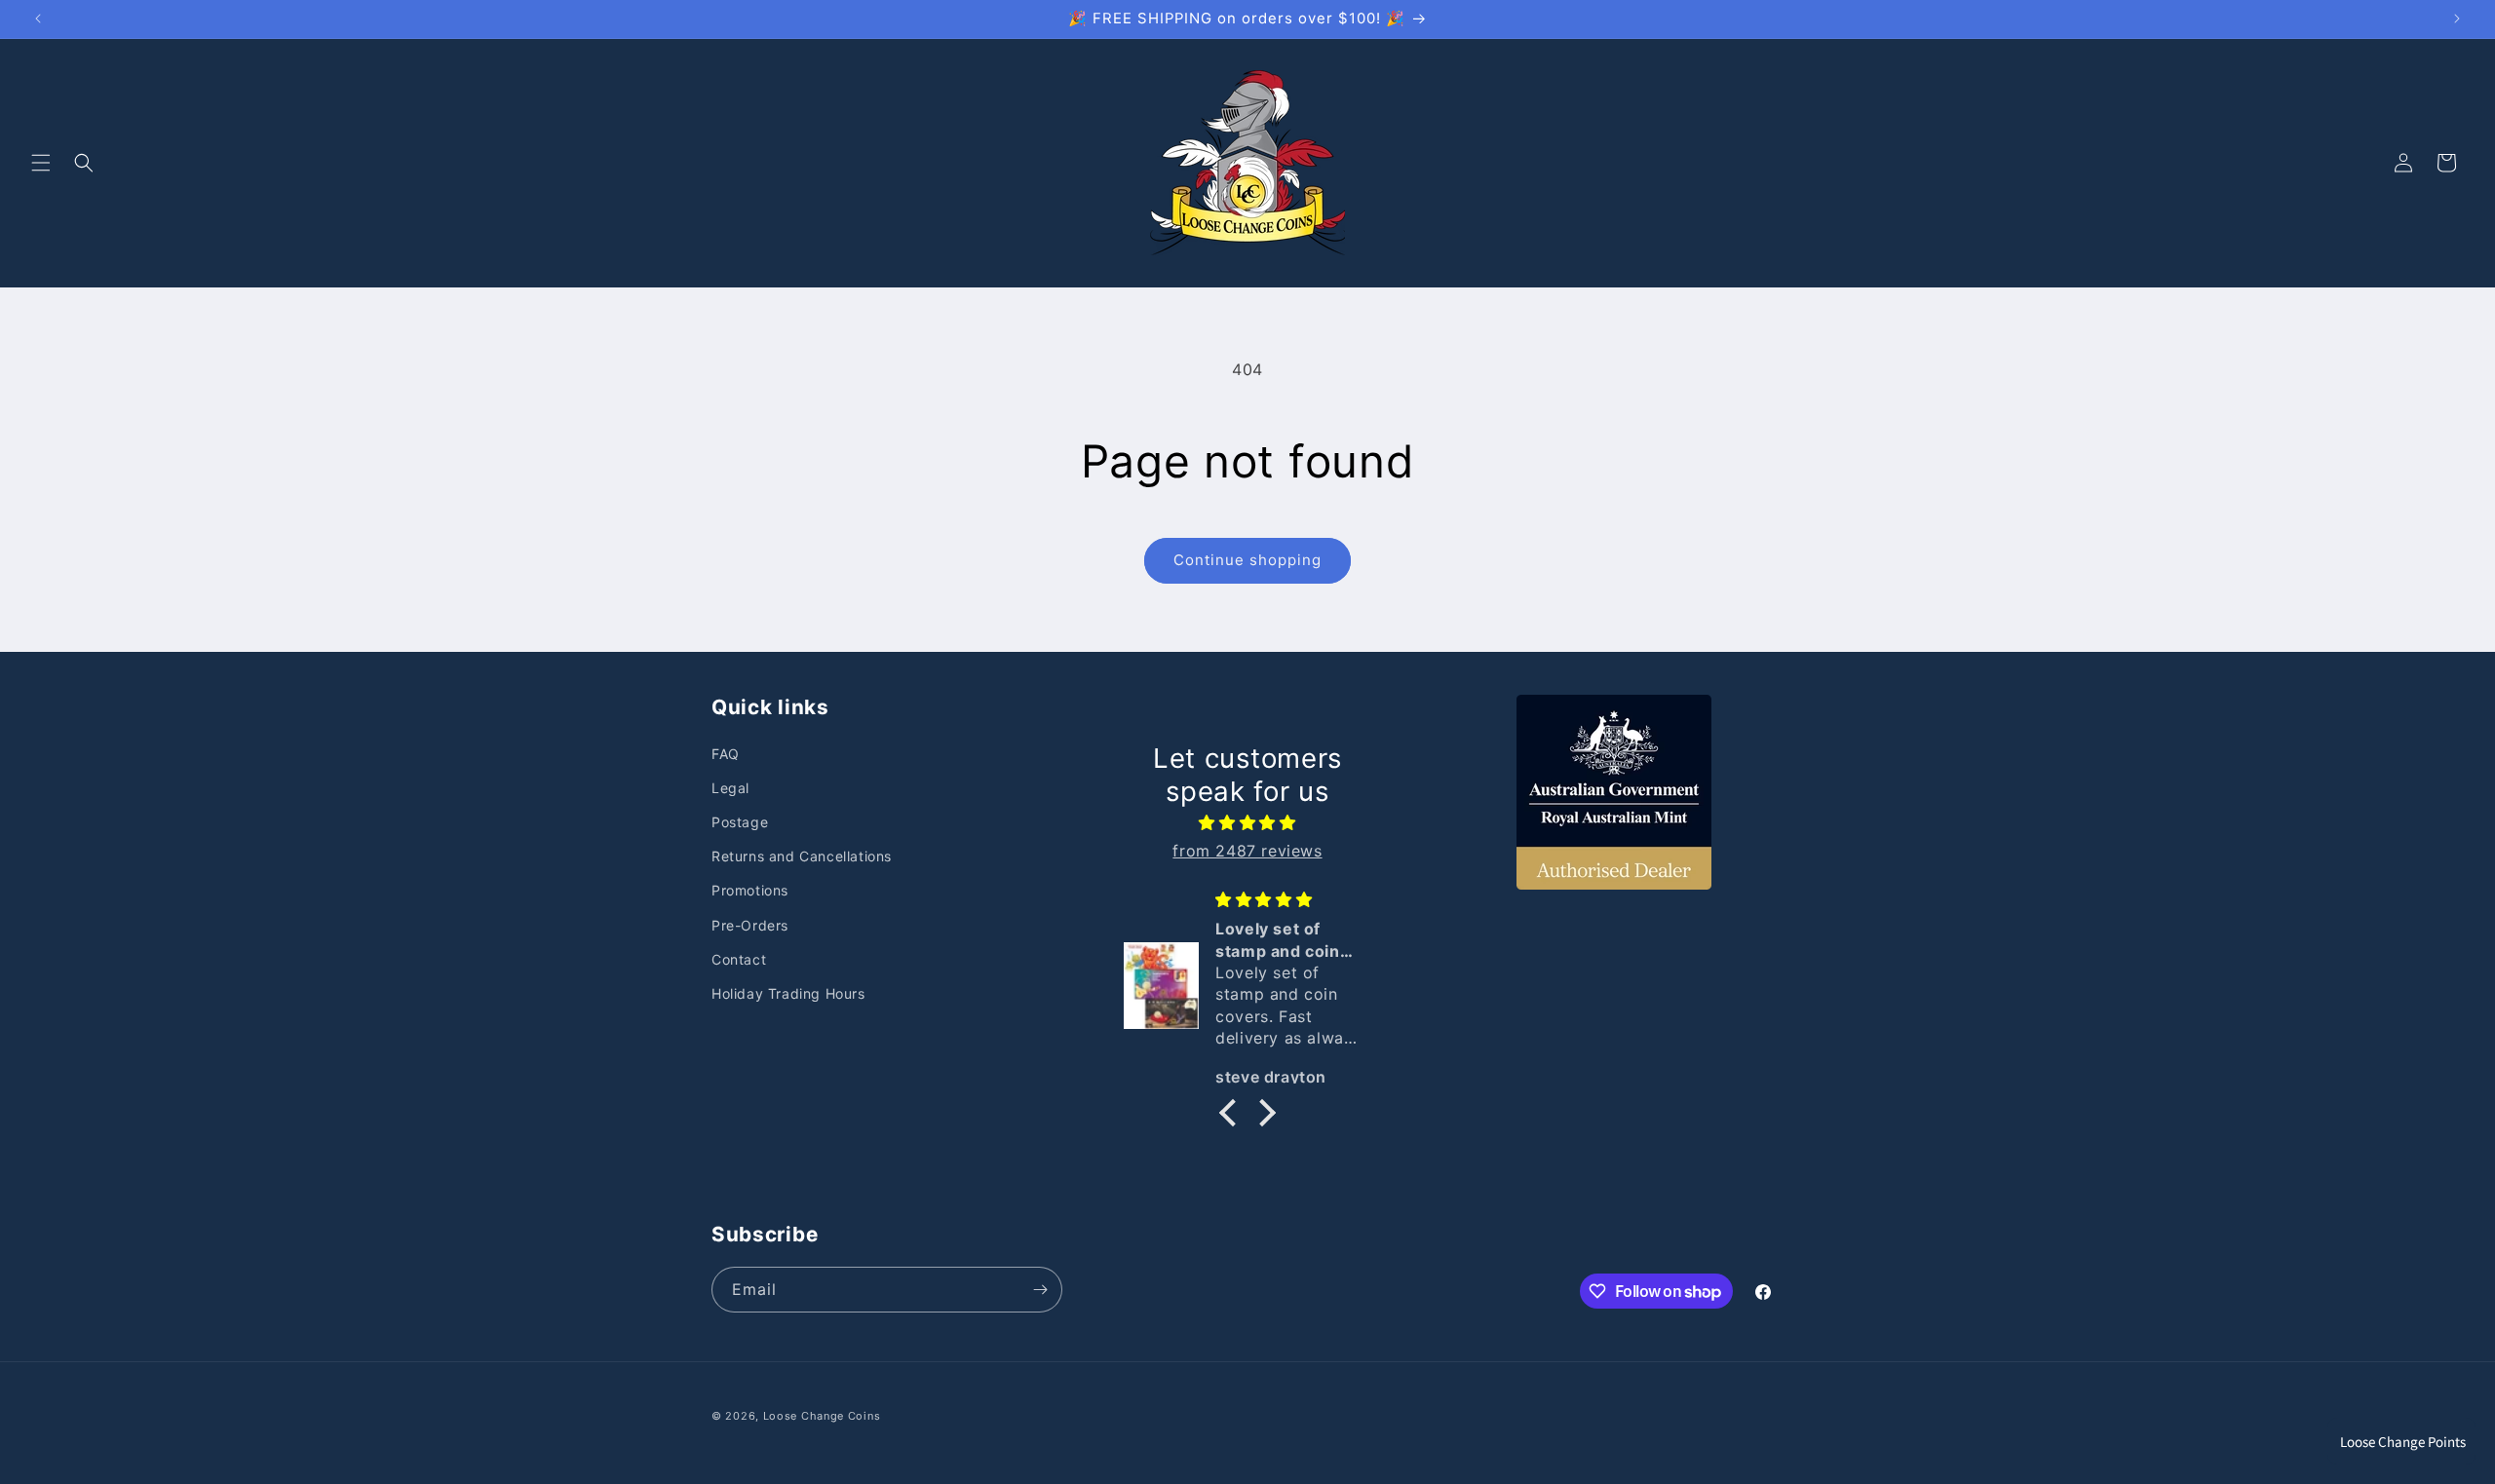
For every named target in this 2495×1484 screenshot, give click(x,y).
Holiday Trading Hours (788, 993)
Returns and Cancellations (802, 856)
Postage (740, 822)
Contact (739, 959)
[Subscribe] (1040, 1290)
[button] (41, 163)
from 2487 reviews (1247, 851)
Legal (730, 788)
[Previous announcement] (38, 19)
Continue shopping (1247, 560)
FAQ (726, 754)
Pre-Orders (750, 925)
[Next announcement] (2457, 19)
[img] (1247, 823)
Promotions (750, 890)
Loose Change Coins (822, 1416)
